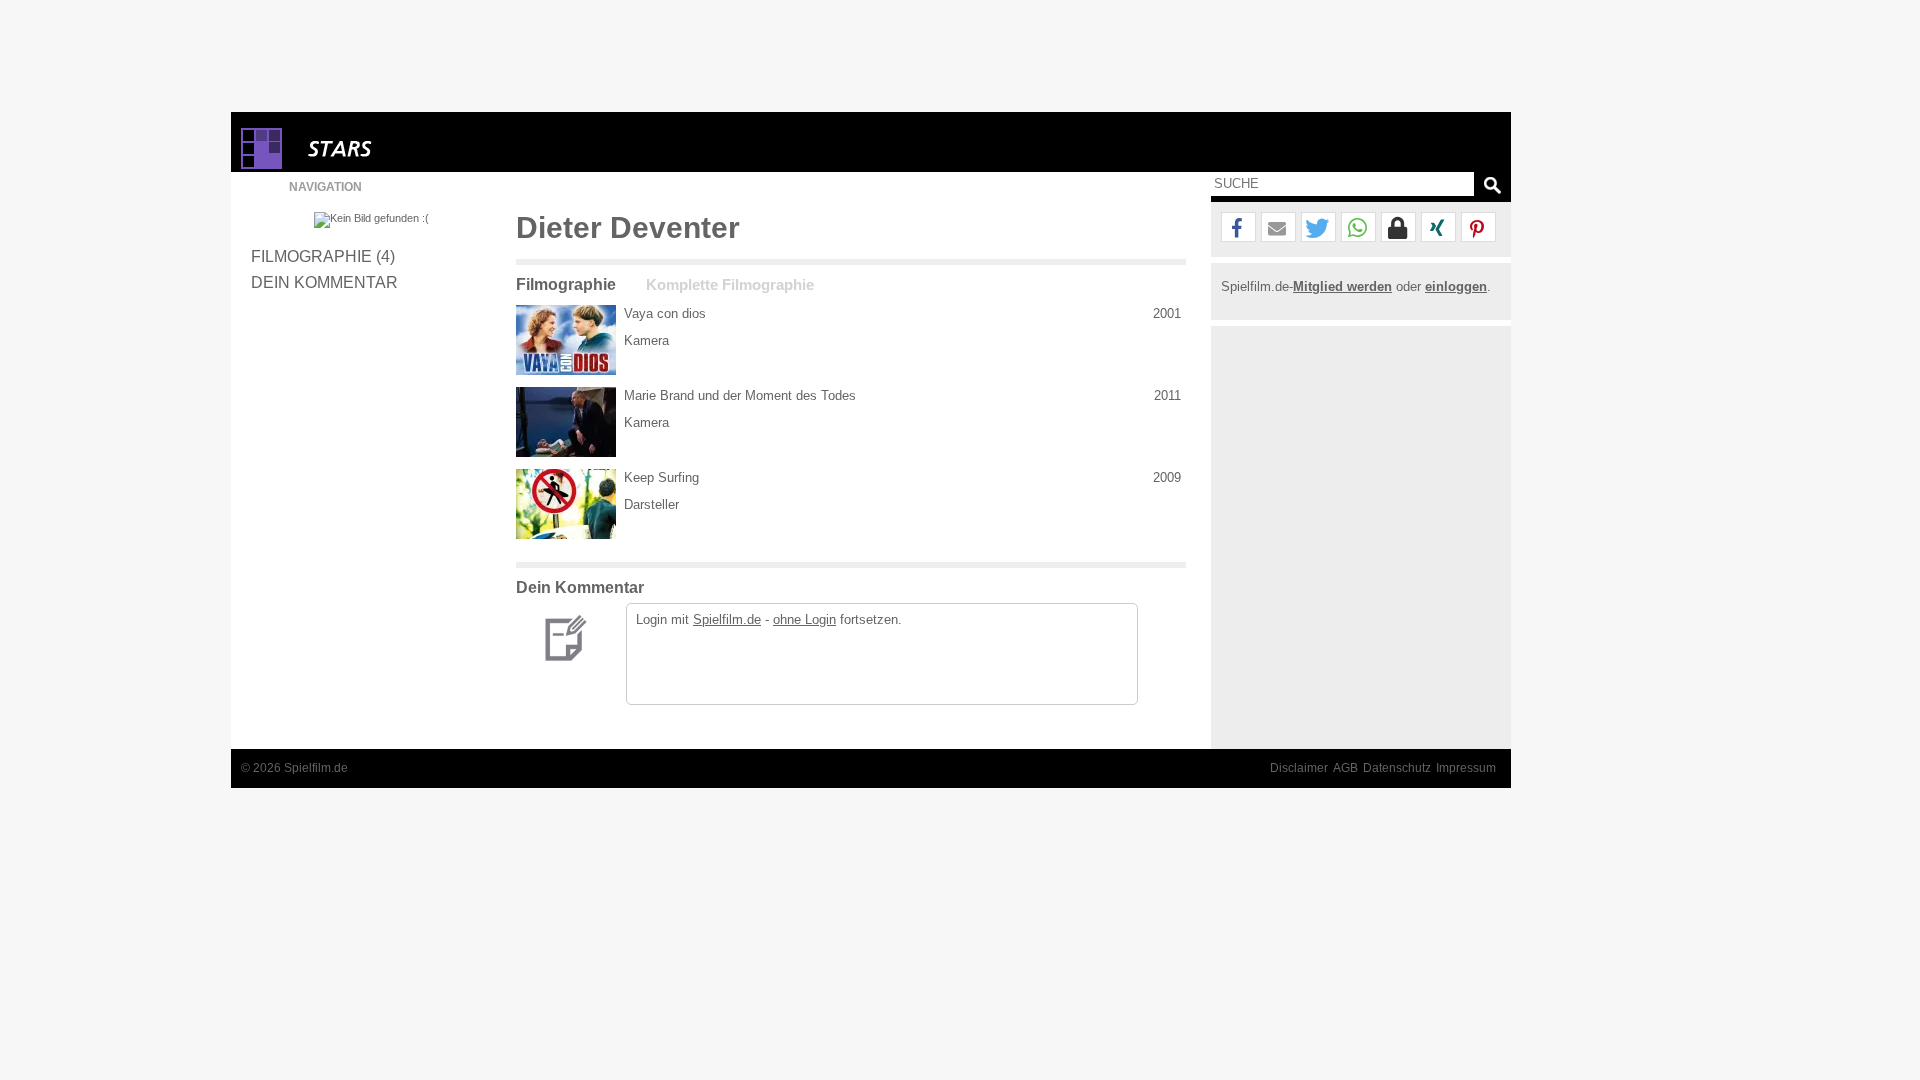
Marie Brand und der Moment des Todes (740, 395)
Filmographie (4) (323, 256)
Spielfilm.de (727, 619)
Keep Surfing (661, 477)
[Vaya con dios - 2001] (566, 340)
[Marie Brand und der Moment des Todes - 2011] (566, 422)
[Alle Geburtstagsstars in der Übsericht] (411, 148)
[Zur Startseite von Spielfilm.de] (261, 164)
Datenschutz (1397, 768)
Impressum (1466, 768)
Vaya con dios (665, 313)
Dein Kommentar (324, 282)
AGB (1345, 768)
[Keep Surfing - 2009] (566, 504)
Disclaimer (1299, 768)
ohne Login (804, 619)
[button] (1238, 228)
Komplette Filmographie (730, 285)
